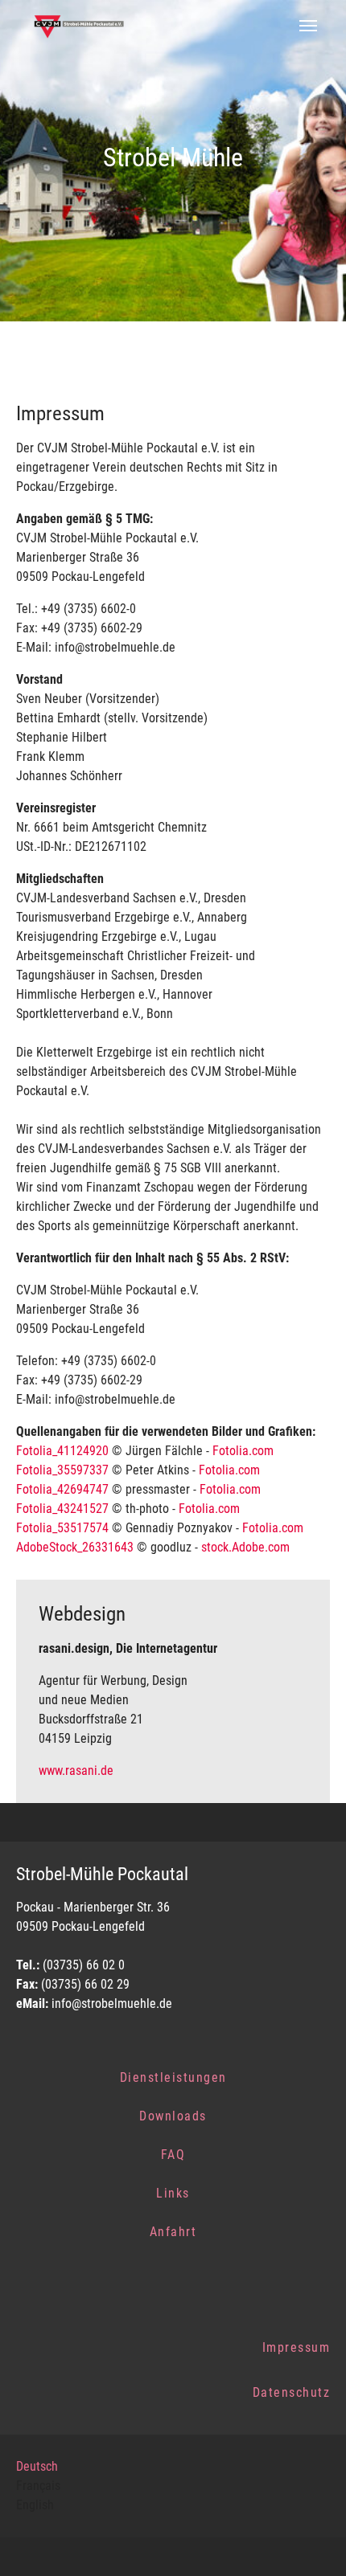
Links (173, 2193)
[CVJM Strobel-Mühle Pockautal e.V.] (82, 26)
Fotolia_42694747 (62, 1489)
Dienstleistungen (173, 2077)
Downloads (173, 2116)
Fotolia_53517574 (62, 1528)
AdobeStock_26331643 (75, 1547)
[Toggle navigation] (308, 26)
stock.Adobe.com (245, 1547)
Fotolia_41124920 (62, 1451)
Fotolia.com (243, 1451)
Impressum (297, 2347)
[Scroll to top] (311, 2541)
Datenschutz (292, 2392)
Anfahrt (173, 2232)
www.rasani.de (76, 1770)
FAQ (173, 2155)
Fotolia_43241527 (62, 1509)
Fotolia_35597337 (62, 1470)
